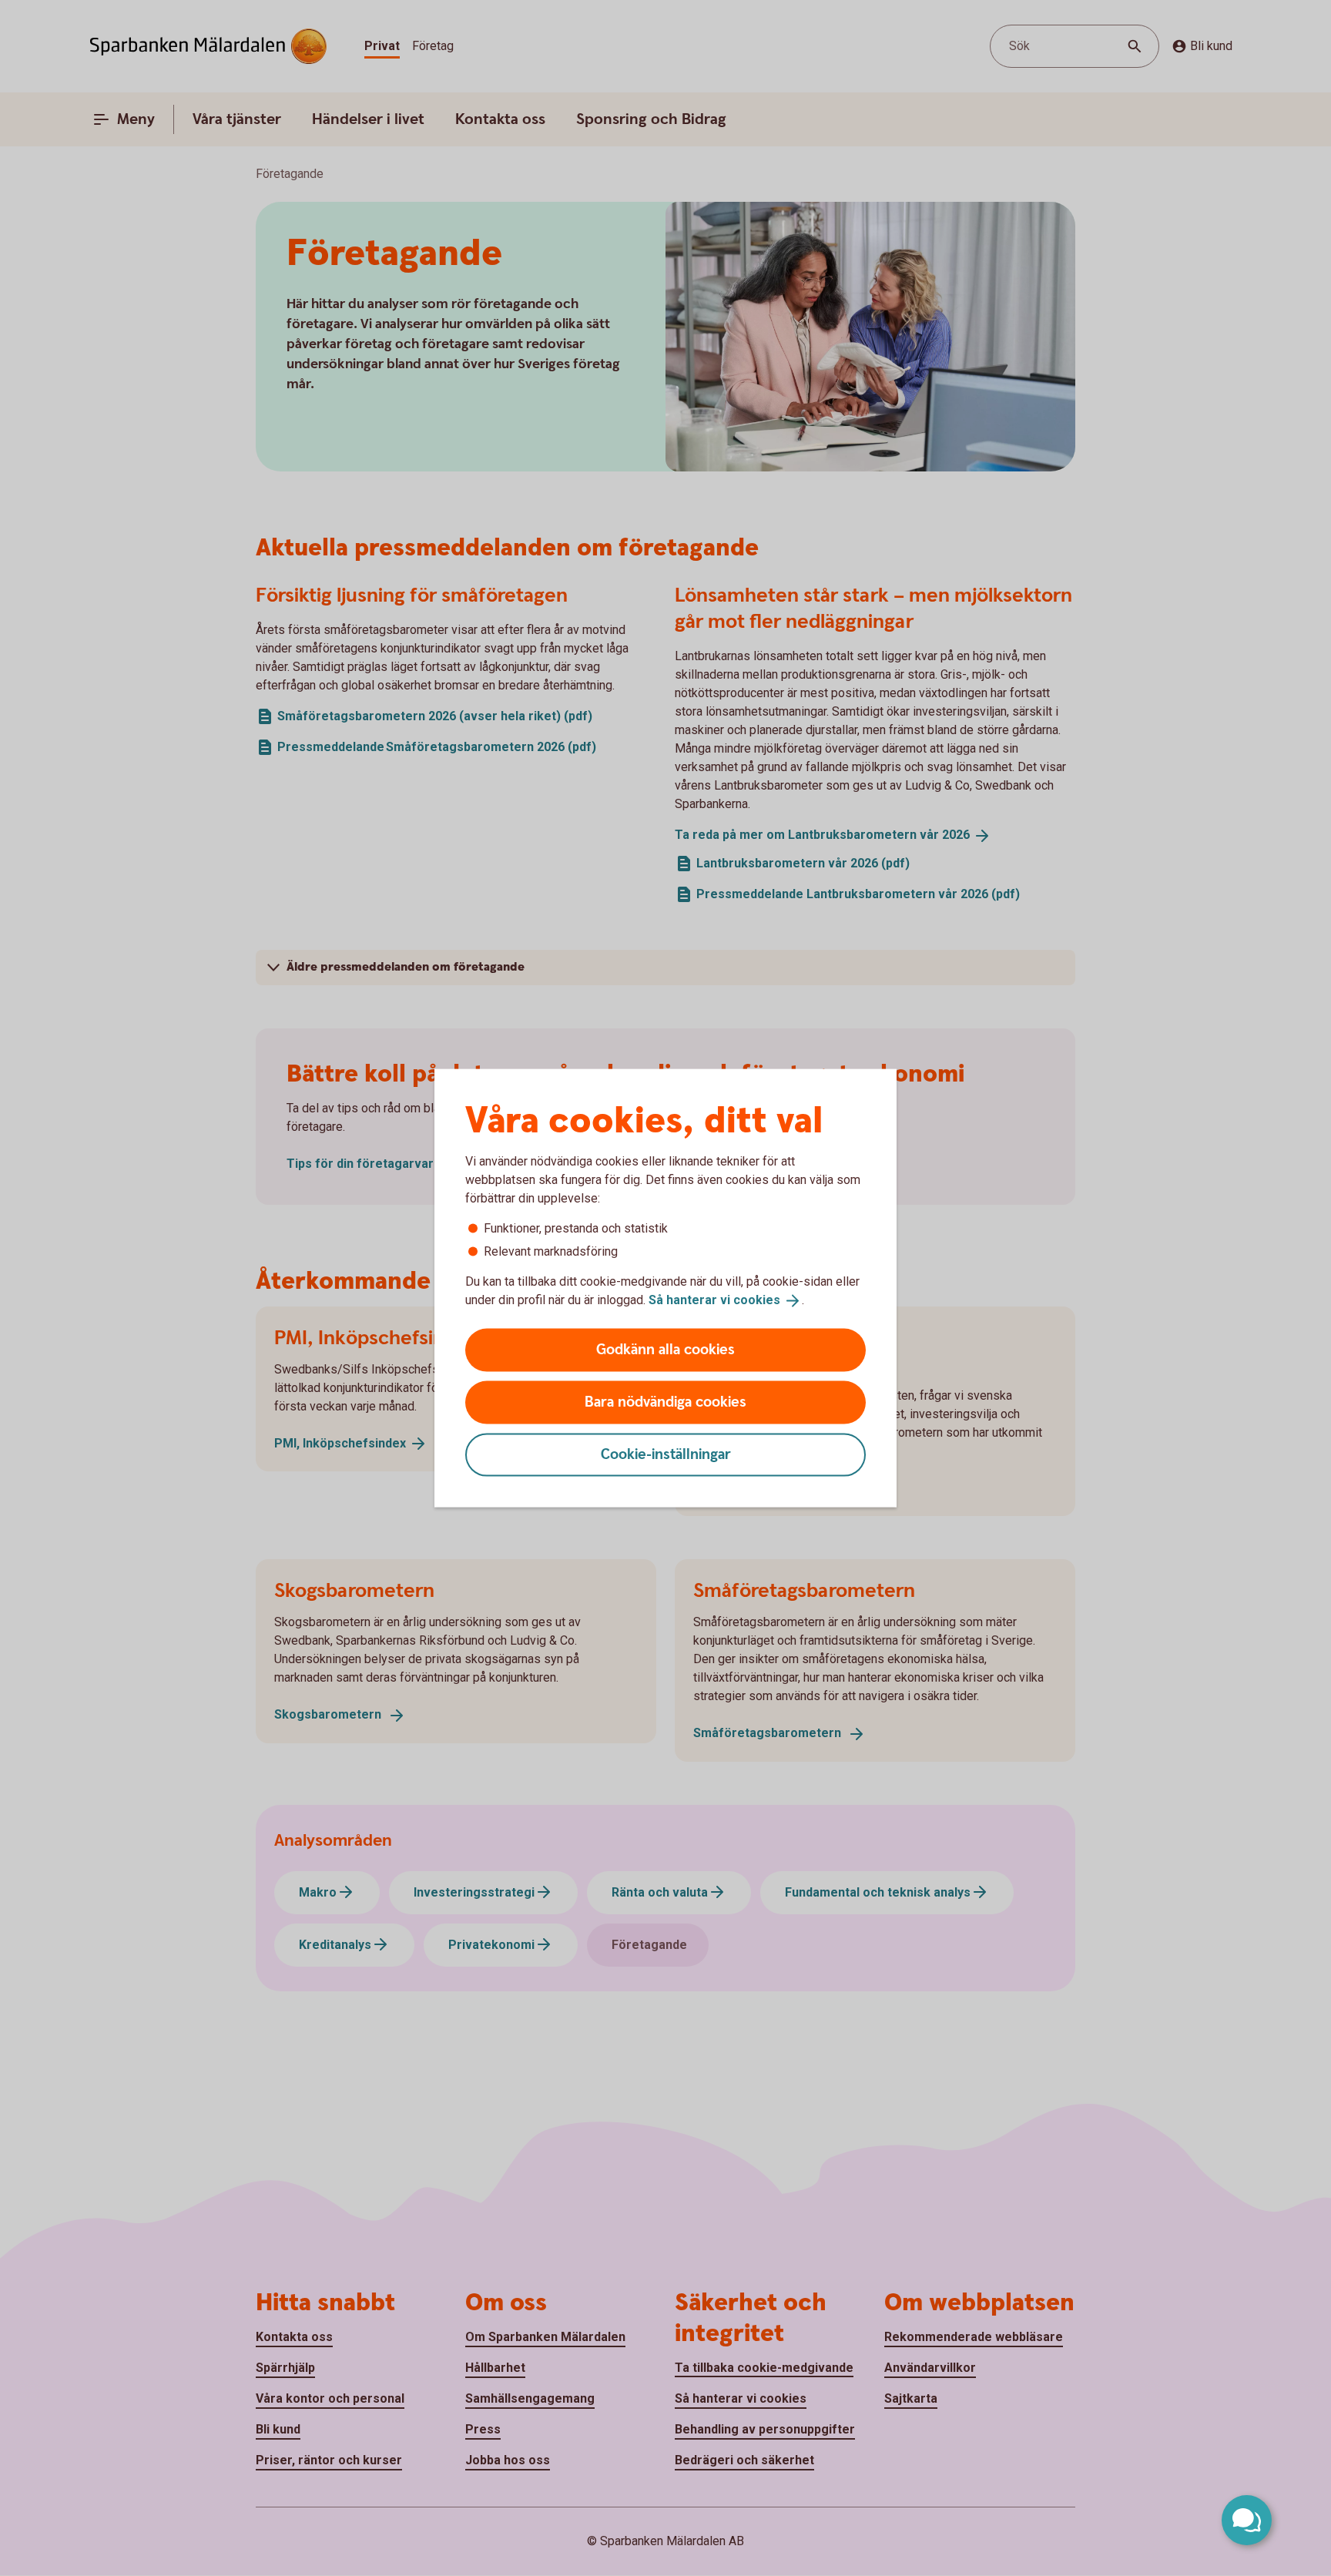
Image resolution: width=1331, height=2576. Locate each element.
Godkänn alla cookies (665, 1349)
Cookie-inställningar (666, 1454)
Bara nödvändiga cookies (665, 1402)
